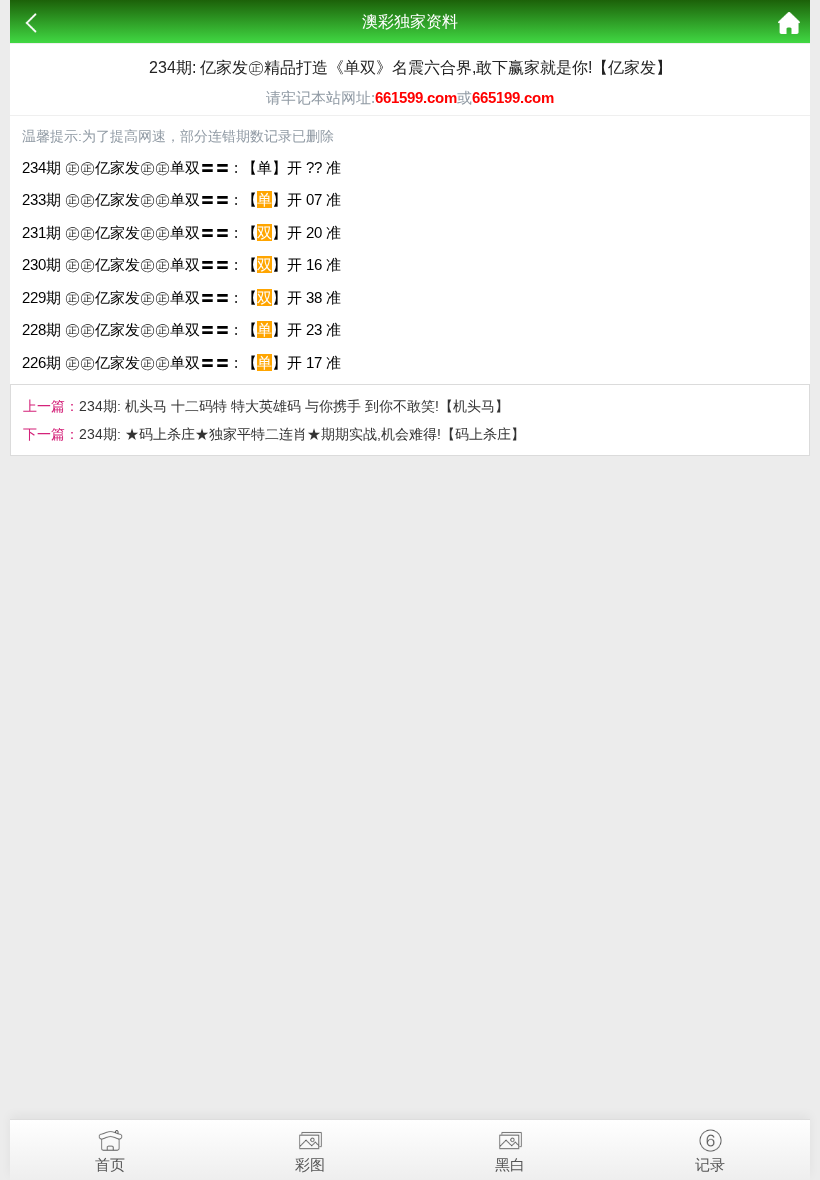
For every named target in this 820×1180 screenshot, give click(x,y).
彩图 (310, 1164)
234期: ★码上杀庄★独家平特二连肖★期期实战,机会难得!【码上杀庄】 (302, 434)
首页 (110, 1164)
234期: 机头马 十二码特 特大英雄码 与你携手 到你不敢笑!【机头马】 (294, 406)
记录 (710, 1164)
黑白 (510, 1164)
